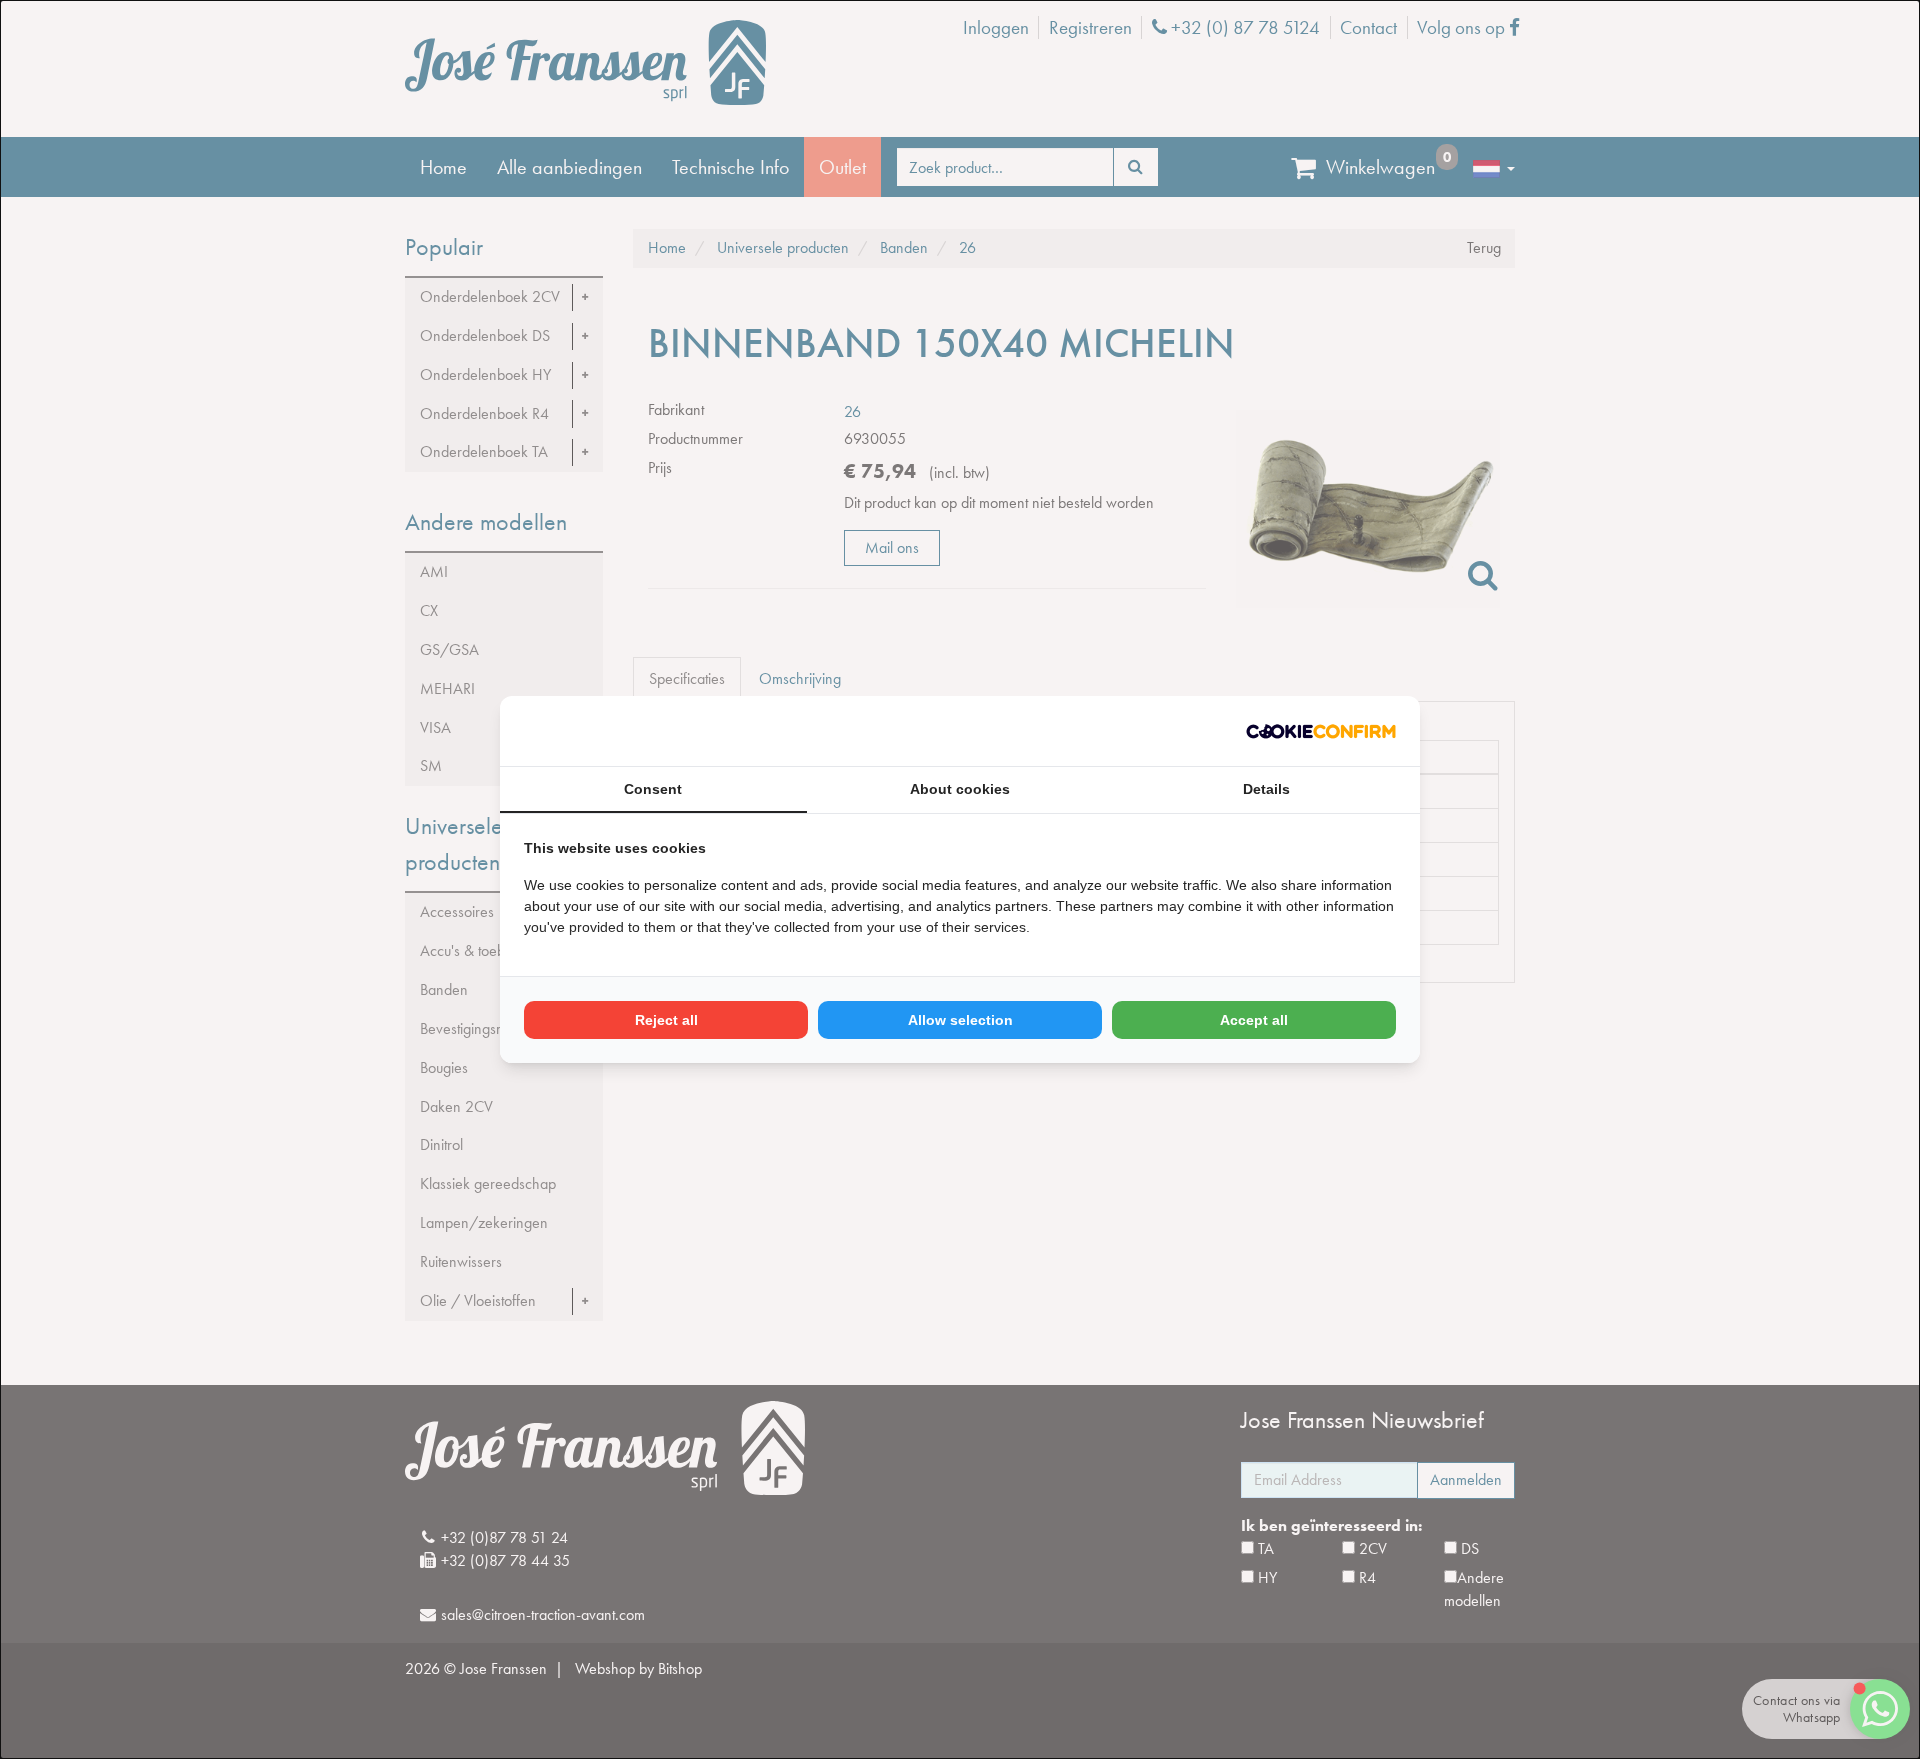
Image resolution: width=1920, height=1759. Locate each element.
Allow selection (960, 1020)
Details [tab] (1266, 789)
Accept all (1254, 1020)
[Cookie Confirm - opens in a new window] (1321, 731)
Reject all (666, 1020)
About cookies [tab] (960, 789)
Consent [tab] (653, 789)
